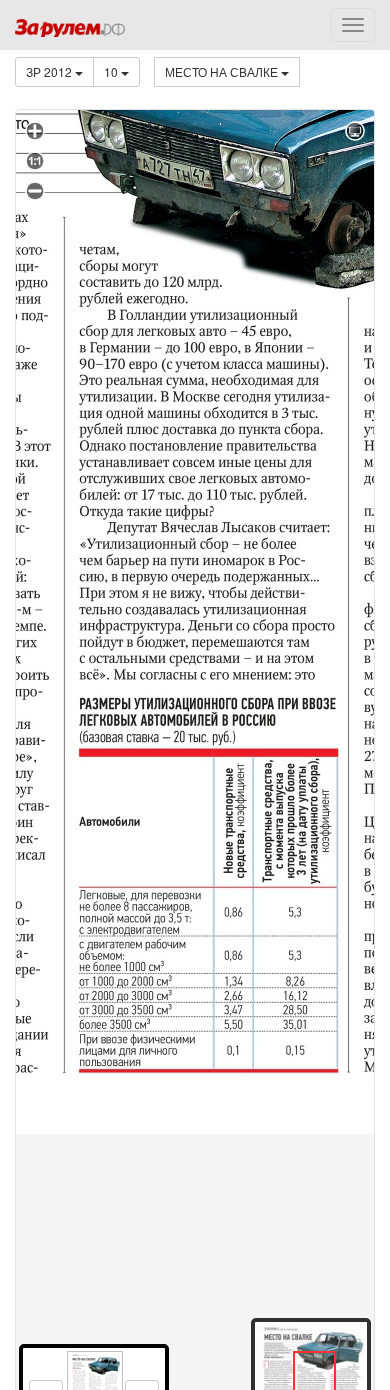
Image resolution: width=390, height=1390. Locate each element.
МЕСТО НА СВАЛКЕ (223, 71)
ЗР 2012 (50, 71)
